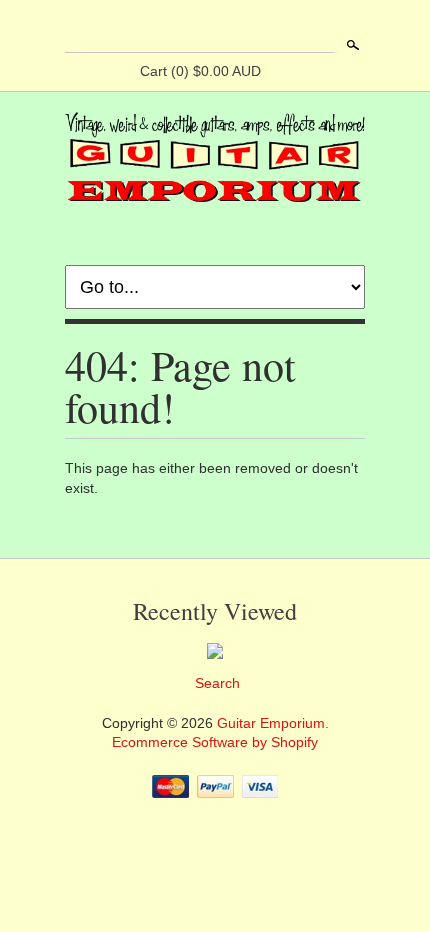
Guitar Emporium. (273, 723)
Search (351, 45)
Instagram (265, 28)
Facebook (197, 28)
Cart (200, 71)
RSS (163, 28)
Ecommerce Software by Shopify (215, 742)
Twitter (231, 28)
